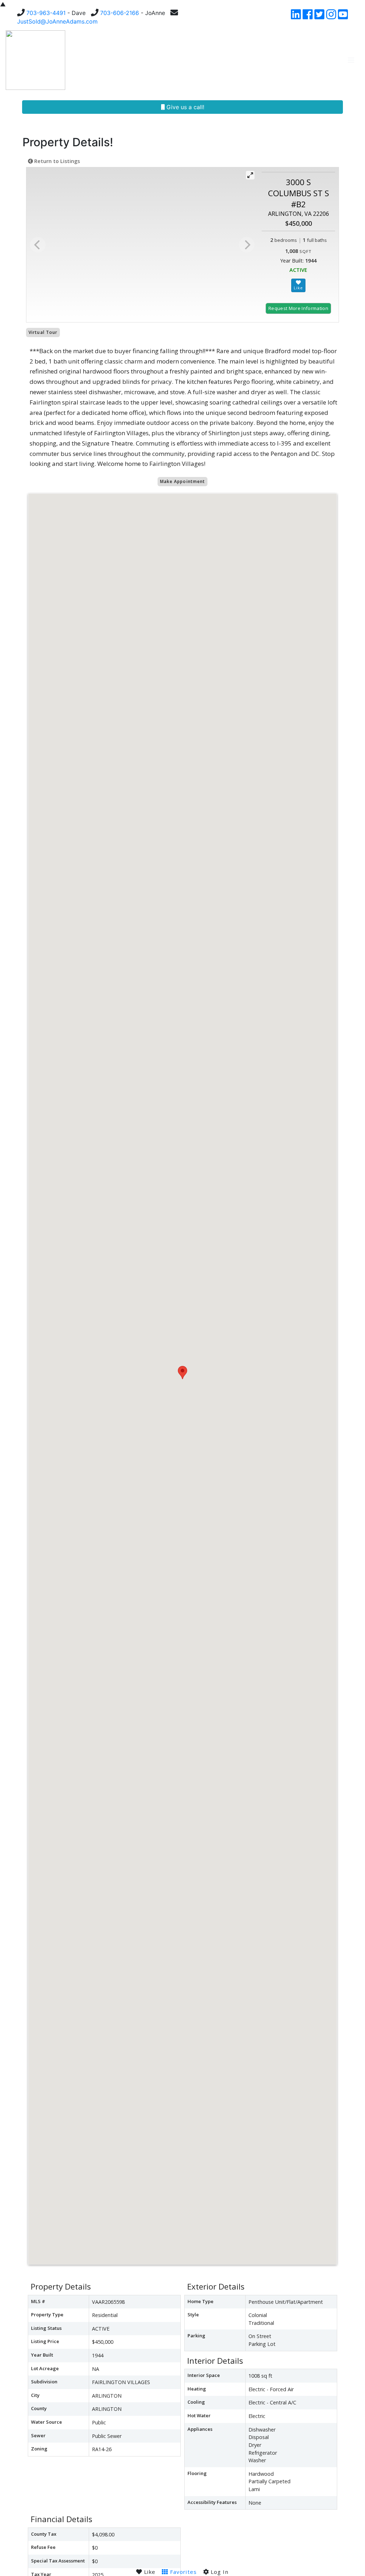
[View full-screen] (250, 175)
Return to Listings (56, 161)
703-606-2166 (120, 13)
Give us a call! (184, 107)
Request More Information (298, 308)
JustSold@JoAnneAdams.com (57, 21)
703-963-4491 (46, 13)
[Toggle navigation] (351, 60)
